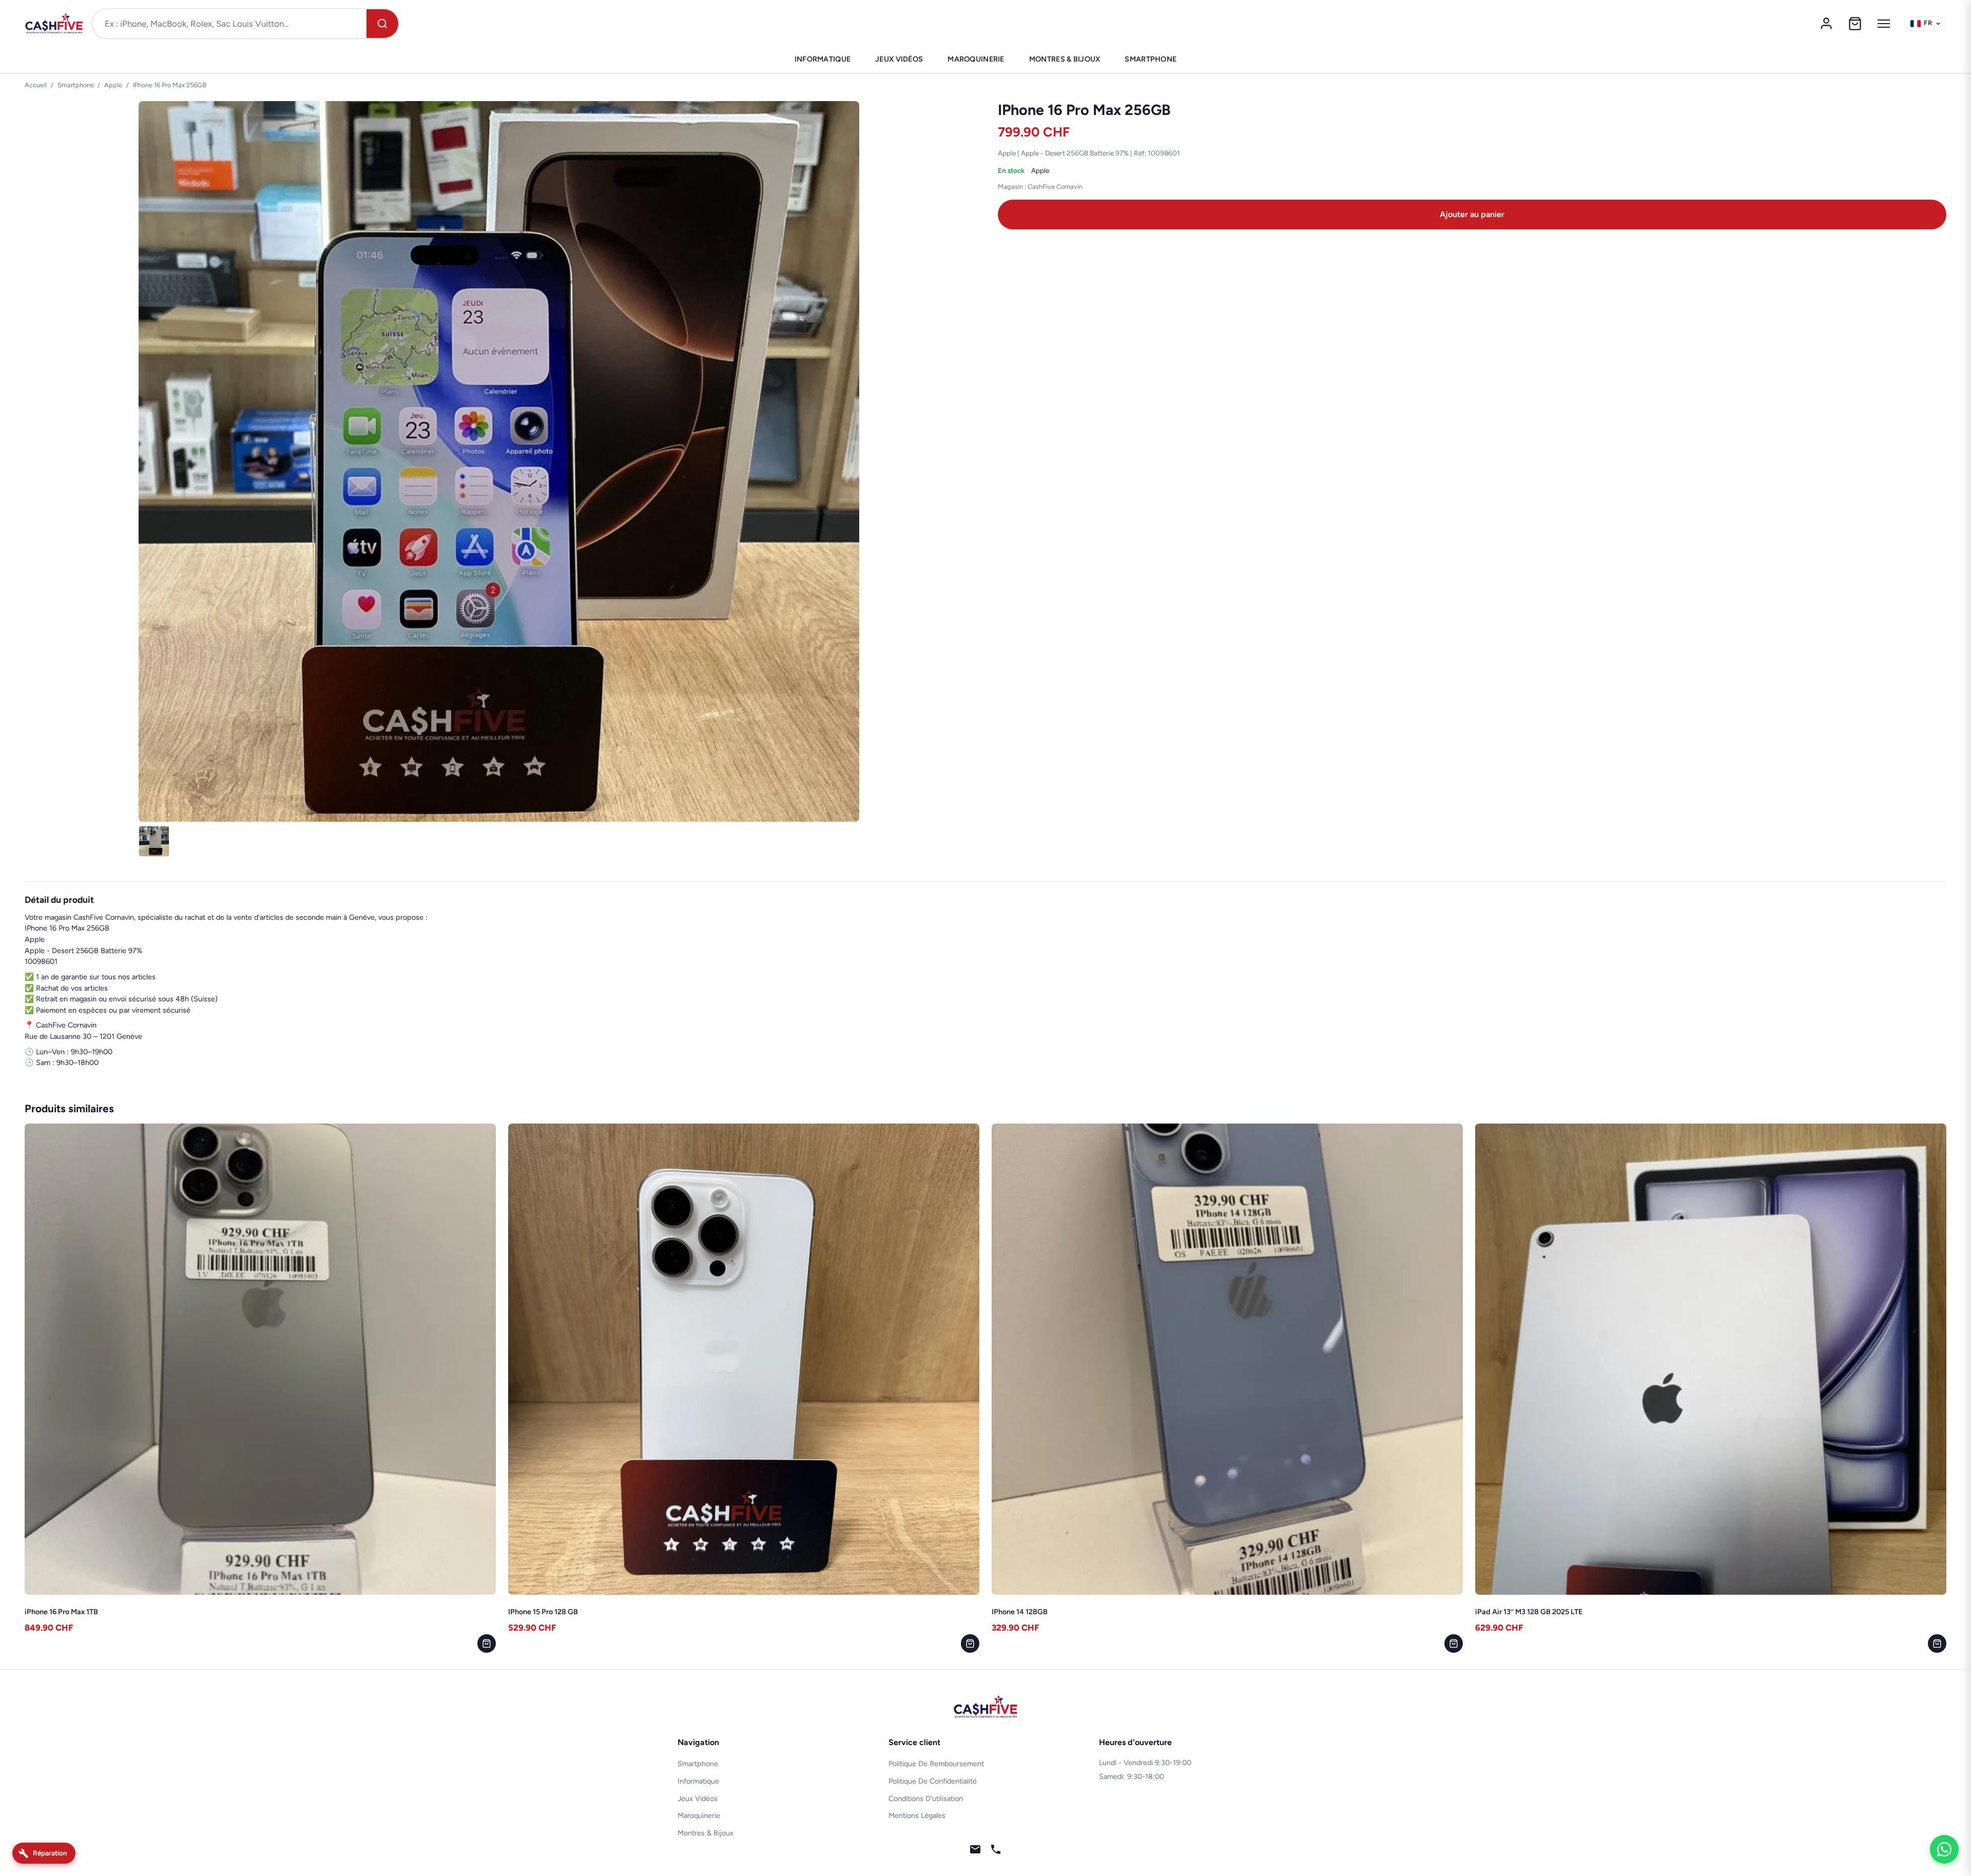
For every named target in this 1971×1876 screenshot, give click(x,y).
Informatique (823, 59)
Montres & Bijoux (1065, 59)
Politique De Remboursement (936, 1764)
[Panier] (1855, 24)
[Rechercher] (382, 24)
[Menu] (1884, 24)
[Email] (975, 1851)
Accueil (36, 85)
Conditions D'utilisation (926, 1798)
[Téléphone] (996, 1851)
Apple (113, 85)
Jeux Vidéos (899, 59)
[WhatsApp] (1944, 1849)
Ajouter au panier (1472, 214)
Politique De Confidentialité (933, 1781)
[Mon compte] (1826, 24)
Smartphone (1151, 59)
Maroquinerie (976, 59)
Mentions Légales (917, 1815)
